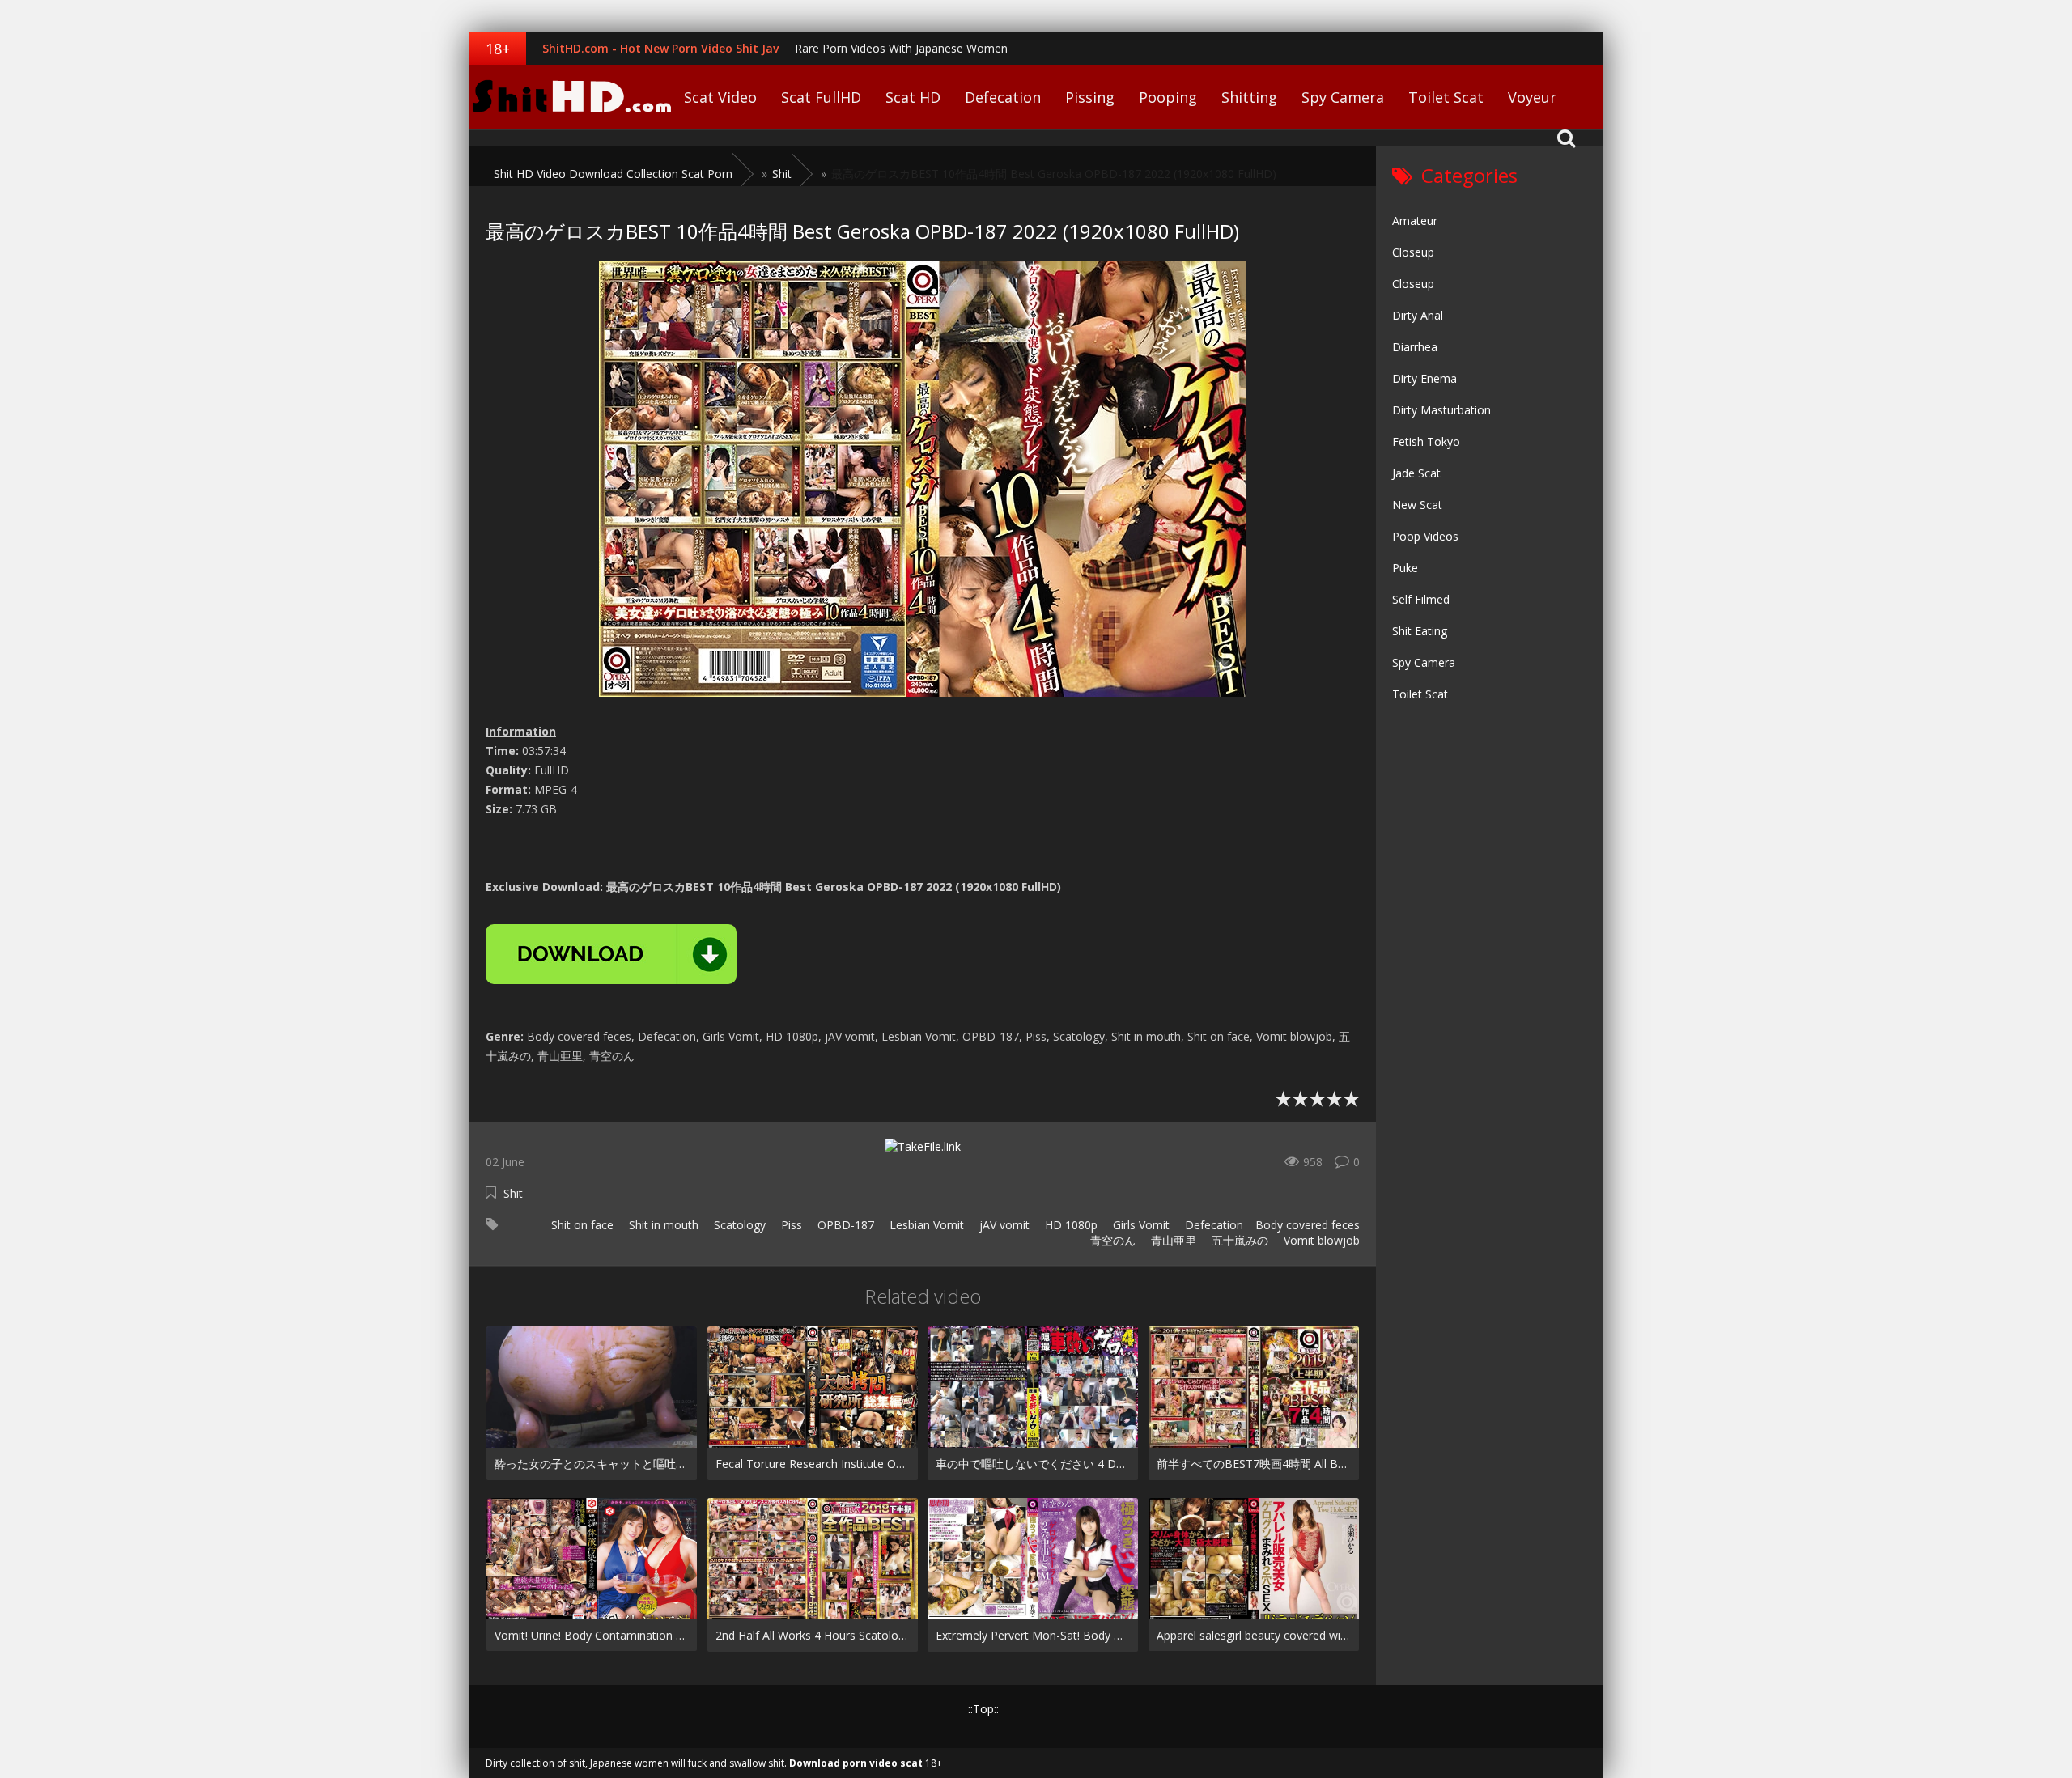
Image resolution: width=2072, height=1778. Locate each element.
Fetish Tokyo (1426, 441)
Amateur (1415, 221)
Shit (513, 1193)
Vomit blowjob (1320, 1240)
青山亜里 (1172, 1240)
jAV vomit (1003, 1225)
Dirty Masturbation (1441, 410)
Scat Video (720, 97)
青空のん (1111, 1240)
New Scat (1417, 505)
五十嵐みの (1238, 1240)
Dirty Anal (1418, 315)
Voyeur (1532, 97)
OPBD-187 (844, 1225)
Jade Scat (1416, 473)
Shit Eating (1420, 631)
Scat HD (913, 97)
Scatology (738, 1225)
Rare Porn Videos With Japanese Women (901, 48)
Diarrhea (1415, 347)
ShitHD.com (571, 97)
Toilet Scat (1446, 97)
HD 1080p (1070, 1225)
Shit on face (581, 1225)
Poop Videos (1425, 536)
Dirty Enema (1424, 378)
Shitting (1249, 97)
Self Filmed (1421, 599)
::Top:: (983, 1709)
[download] (611, 954)
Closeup (1413, 252)
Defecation (1003, 97)
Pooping (1168, 97)
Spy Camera (1343, 97)
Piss (790, 1225)
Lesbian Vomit (925, 1225)
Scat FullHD (821, 97)
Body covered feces (1308, 1225)
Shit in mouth (662, 1225)
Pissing (1090, 97)
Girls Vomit (1140, 1225)
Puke (1405, 568)
